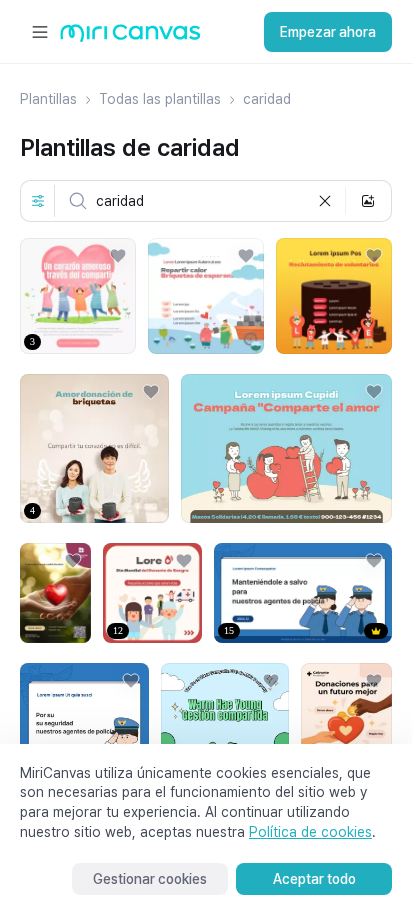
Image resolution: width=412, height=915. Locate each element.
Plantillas (48, 99)
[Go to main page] (130, 37)
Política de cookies (310, 832)
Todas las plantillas (160, 99)
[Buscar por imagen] (368, 201)
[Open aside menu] (40, 32)
